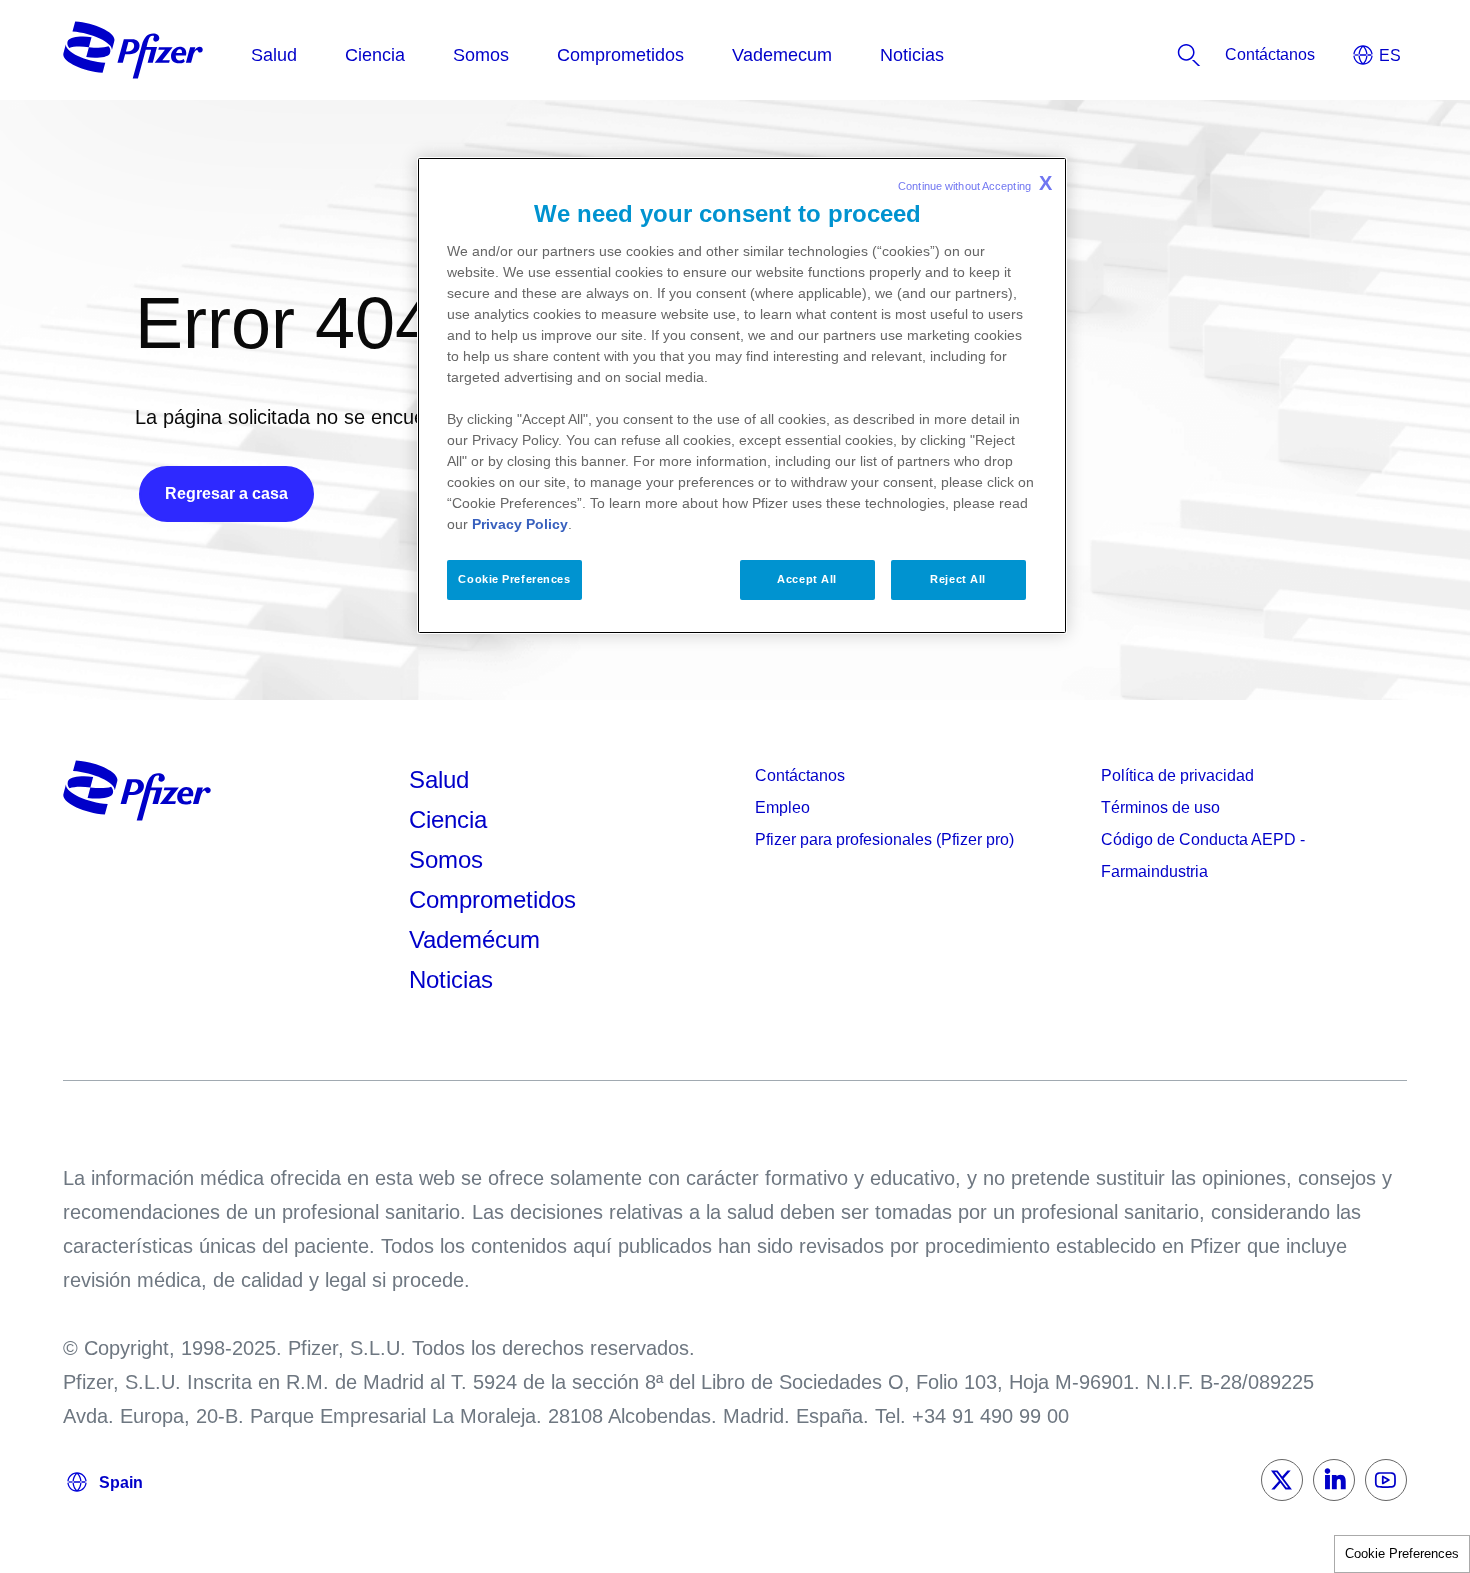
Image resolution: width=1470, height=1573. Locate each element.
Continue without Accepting (975, 183)
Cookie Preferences (1402, 1553)
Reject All (958, 579)
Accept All (807, 579)
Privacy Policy (520, 524)
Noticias (451, 979)
